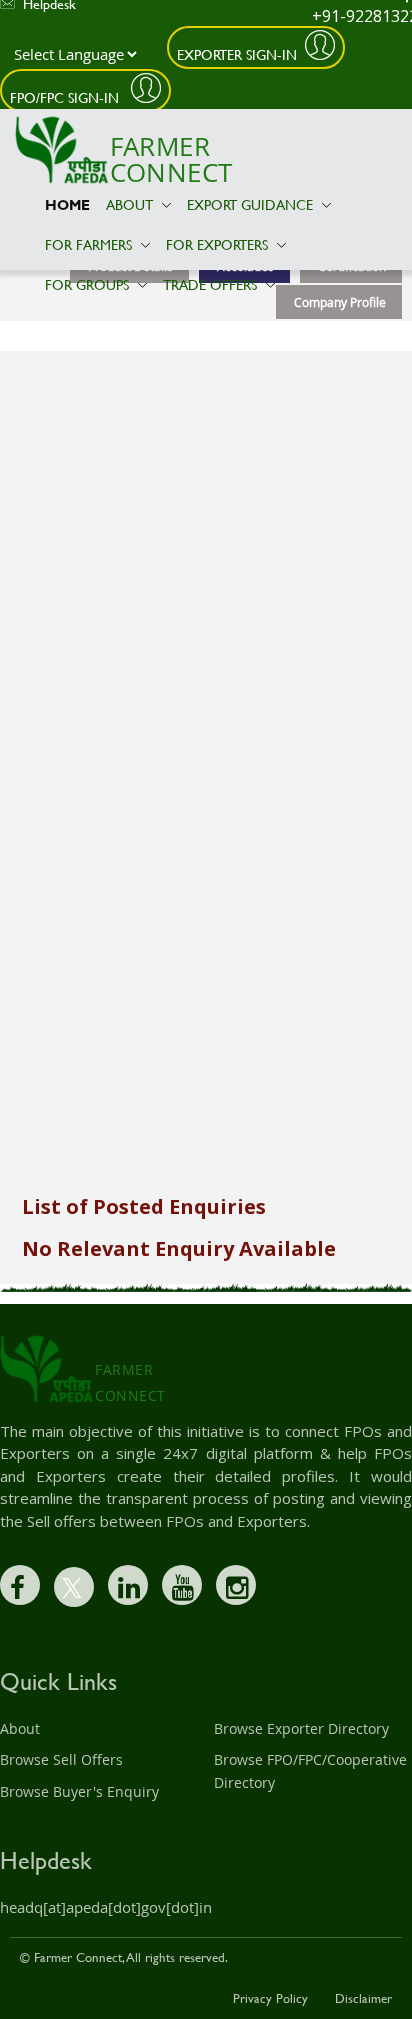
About (131, 204)
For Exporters (219, 244)
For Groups (89, 284)
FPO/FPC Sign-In (66, 97)
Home (67, 204)
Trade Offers (212, 284)
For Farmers (90, 244)
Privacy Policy (270, 1998)
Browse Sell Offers (61, 1759)
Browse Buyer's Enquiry (79, 1791)
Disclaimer (363, 1998)
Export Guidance (252, 204)
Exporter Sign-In (237, 54)
